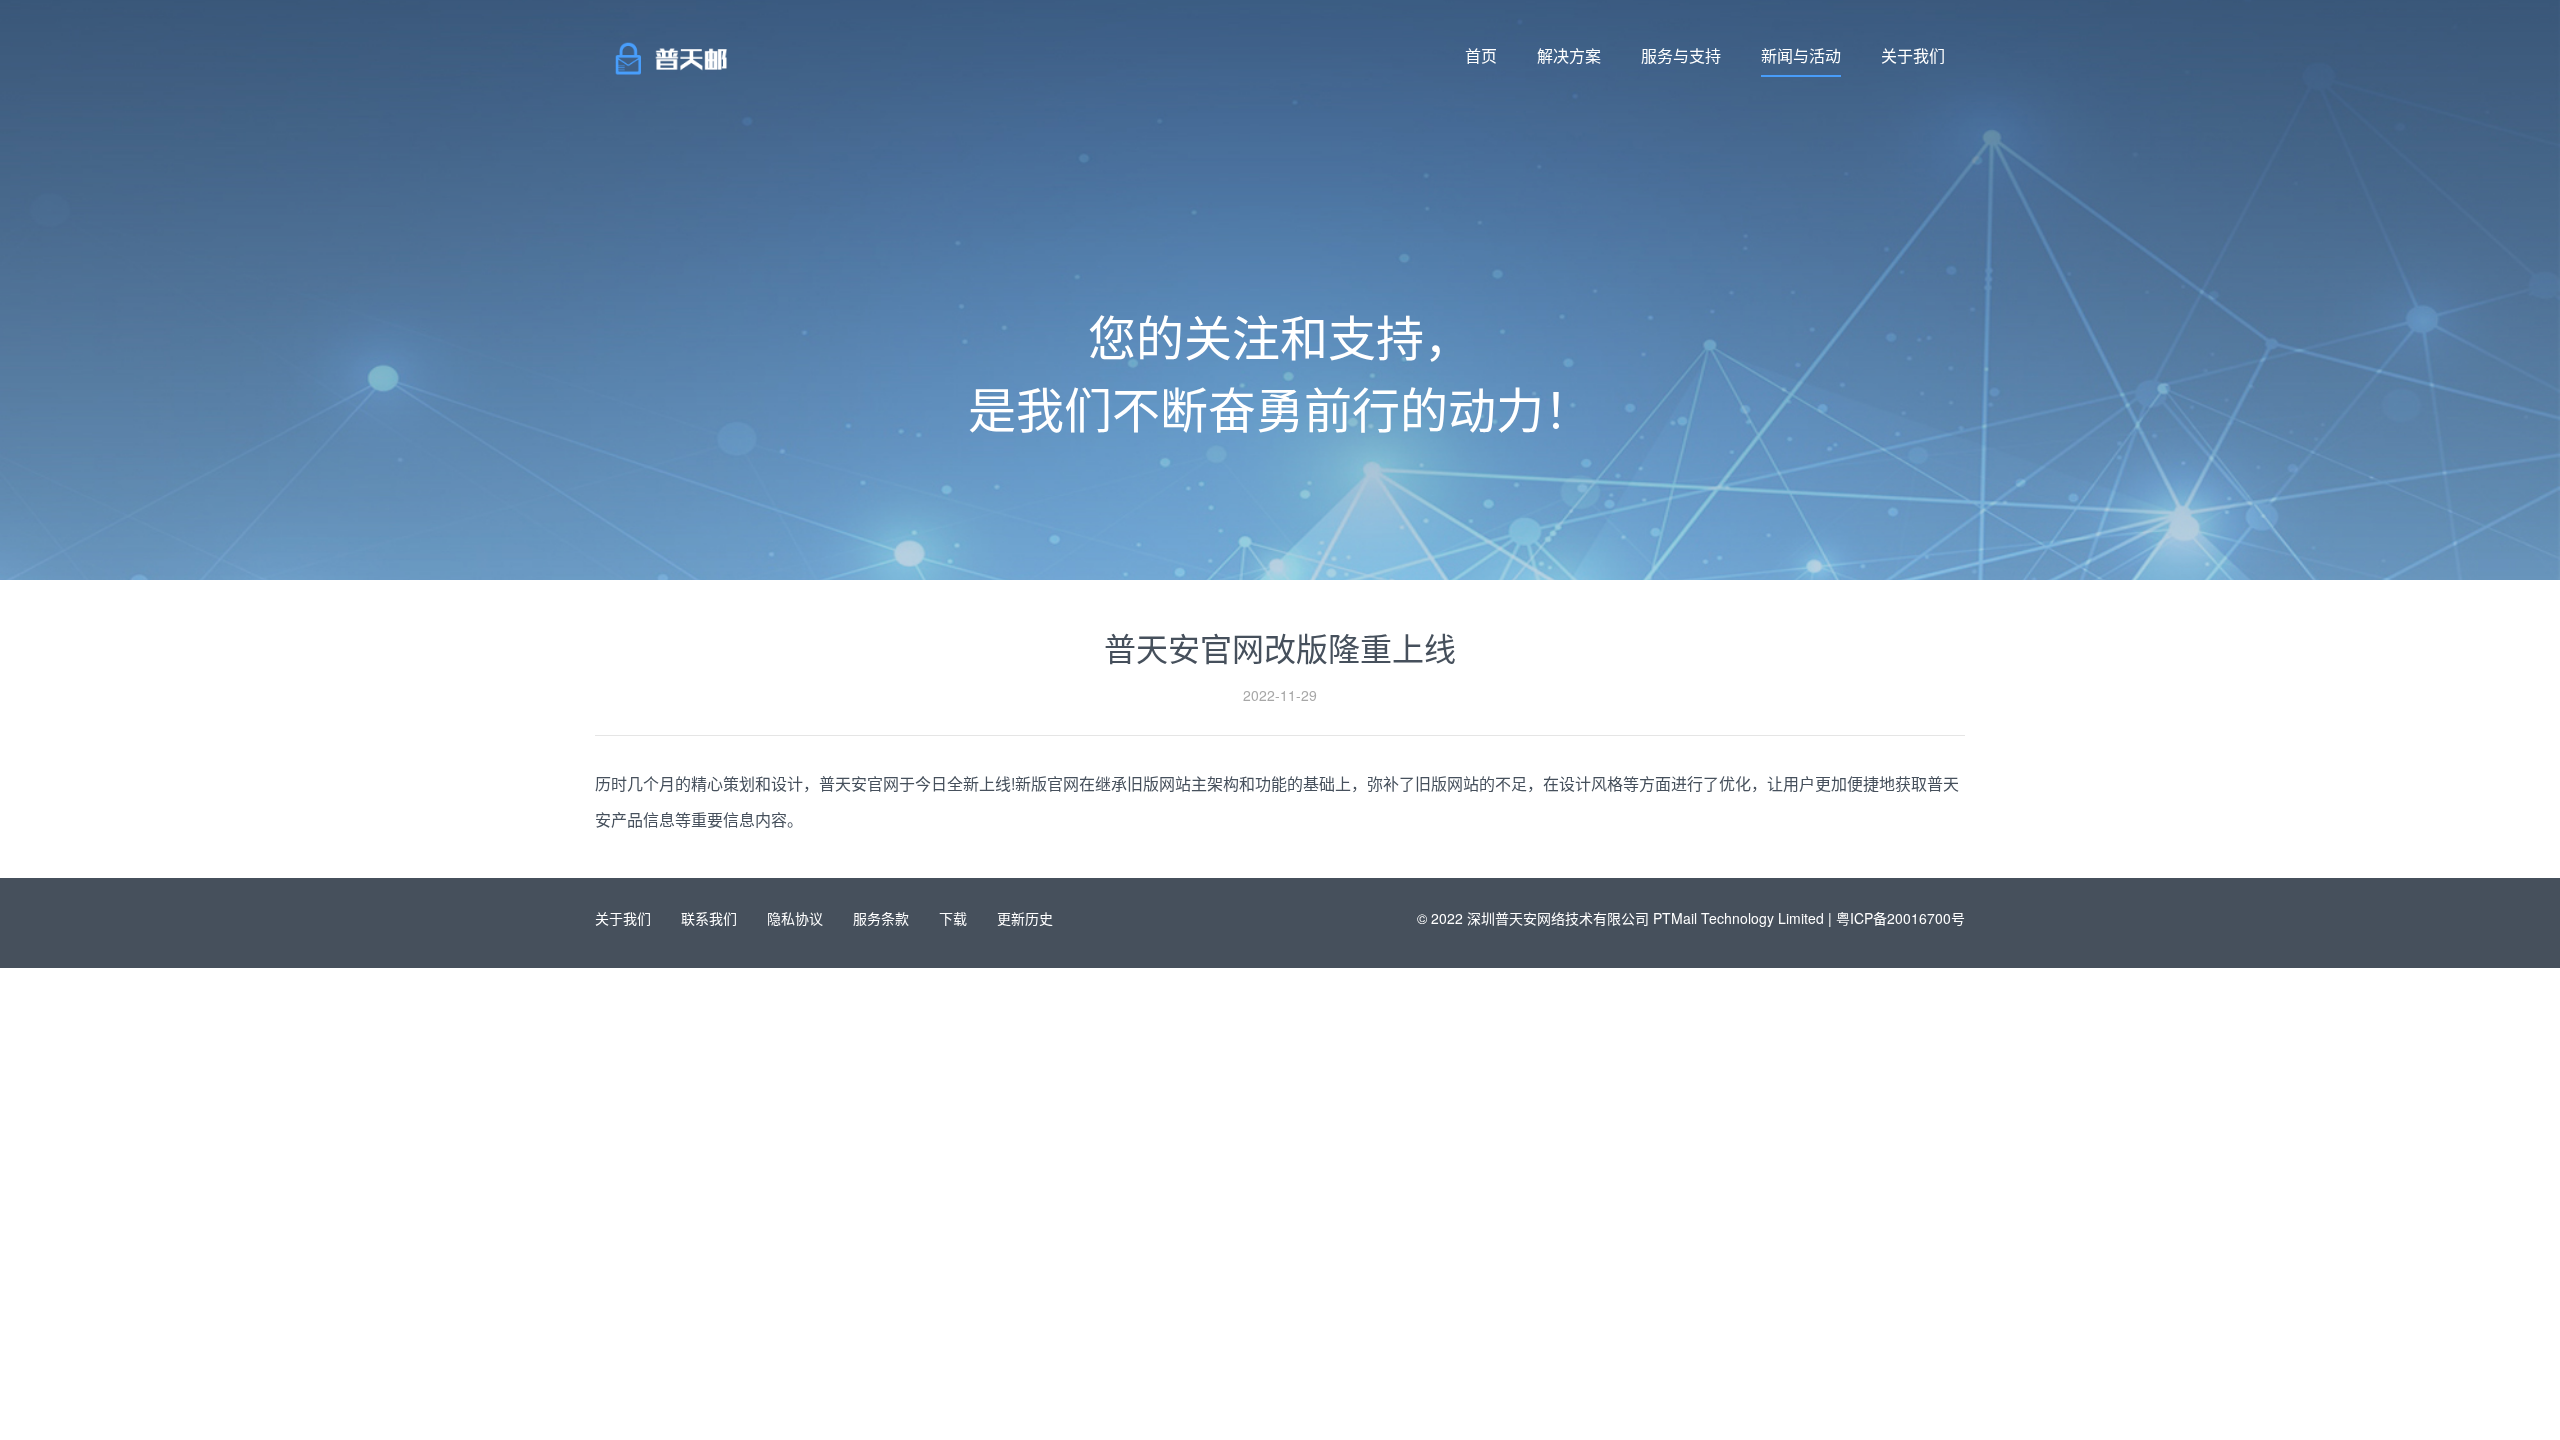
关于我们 (1913, 55)
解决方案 (1569, 55)
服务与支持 (1681, 55)
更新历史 (1025, 918)
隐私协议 (795, 918)
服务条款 (881, 918)
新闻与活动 (1801, 55)
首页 (1481, 55)
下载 (953, 918)
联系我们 (709, 918)
